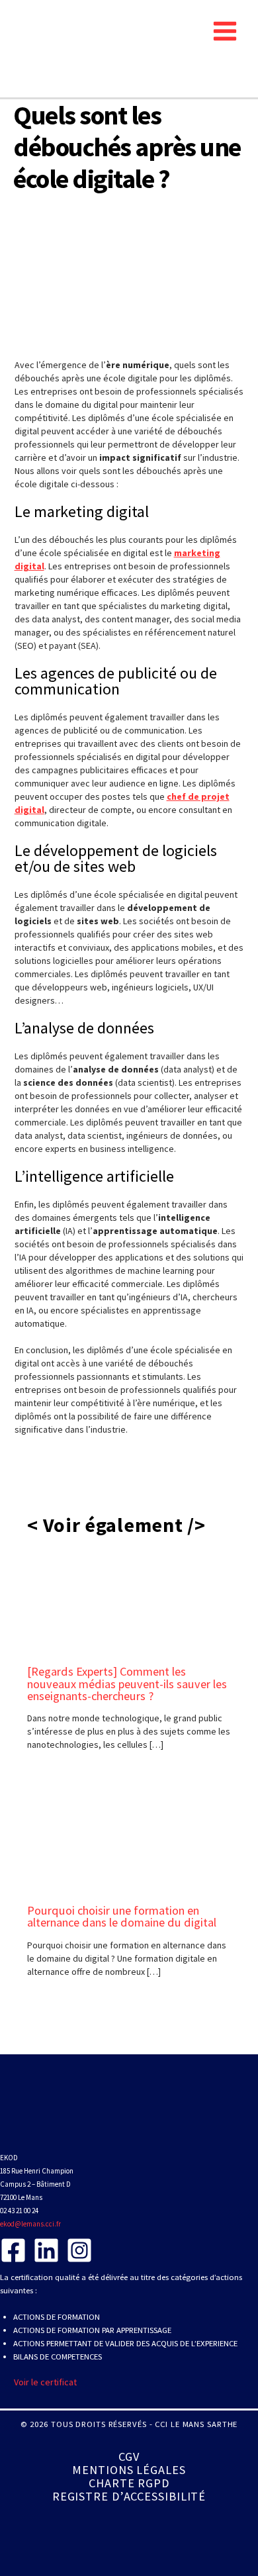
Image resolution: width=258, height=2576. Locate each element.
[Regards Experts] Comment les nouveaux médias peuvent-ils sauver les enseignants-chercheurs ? (127, 1683)
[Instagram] (79, 2250)
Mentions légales (129, 2470)
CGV (129, 2457)
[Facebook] (13, 2250)
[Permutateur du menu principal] (225, 31)
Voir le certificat (45, 2382)
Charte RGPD (129, 2483)
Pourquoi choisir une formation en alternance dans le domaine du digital (122, 1916)
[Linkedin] (46, 2250)
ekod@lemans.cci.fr (30, 2224)
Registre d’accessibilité (129, 2497)
